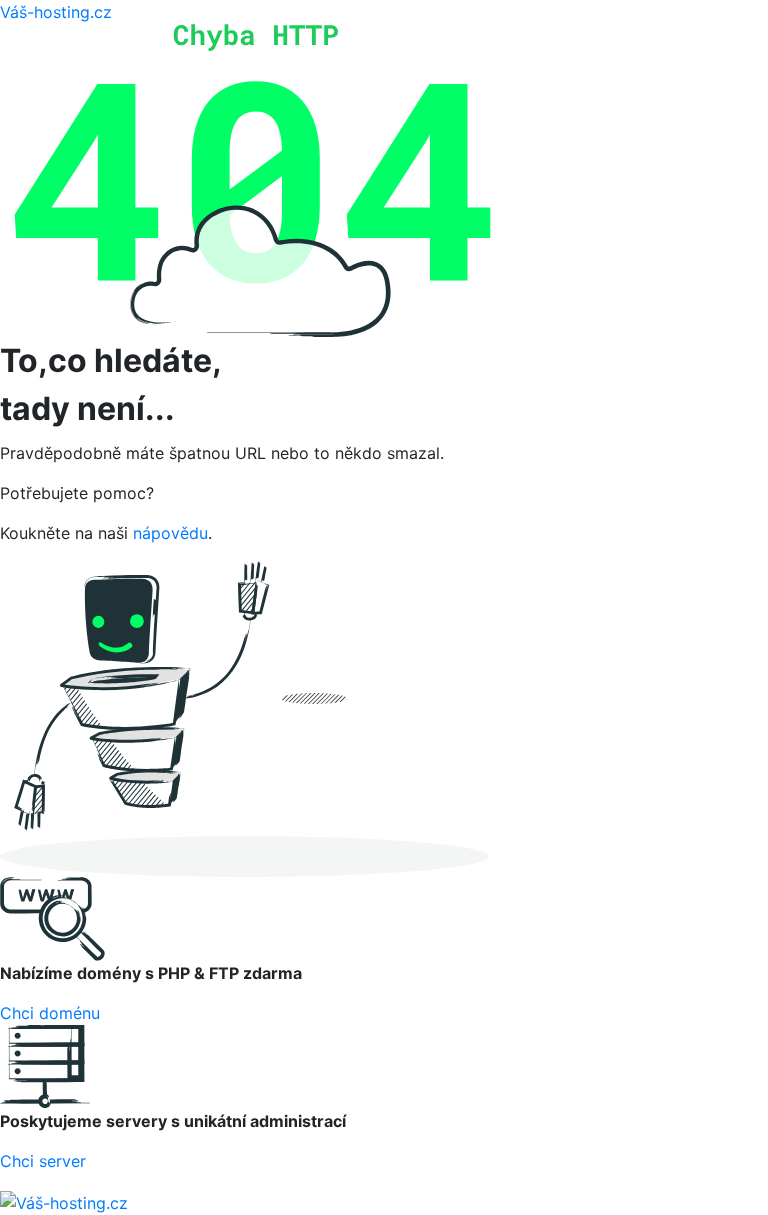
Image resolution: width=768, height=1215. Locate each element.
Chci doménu (50, 1013)
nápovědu (170, 533)
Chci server (43, 1161)
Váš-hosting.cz (56, 12)
